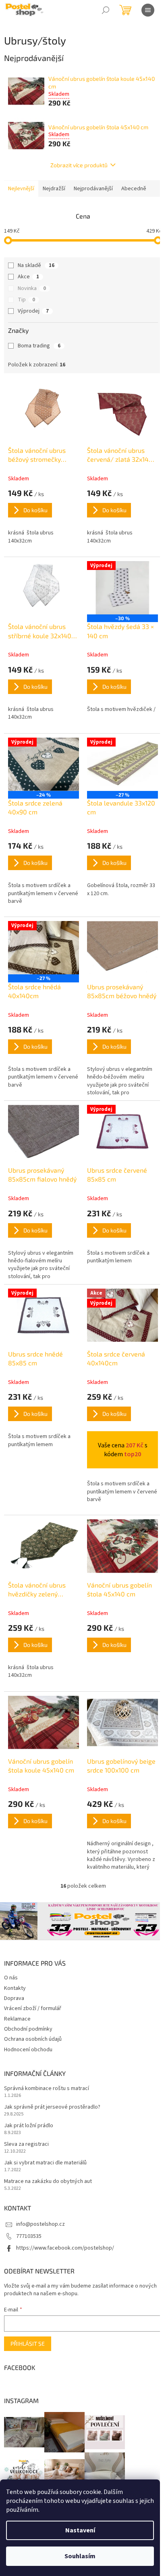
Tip (26, 300)
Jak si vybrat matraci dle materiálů (45, 2163)
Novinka (32, 288)
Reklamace (17, 2019)
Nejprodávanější (93, 189)
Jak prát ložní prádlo (29, 2126)
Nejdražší (54, 189)
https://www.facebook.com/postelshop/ (65, 2248)
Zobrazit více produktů (79, 165)
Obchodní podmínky (28, 2029)
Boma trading (39, 346)
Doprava (14, 1998)
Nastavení (80, 2530)
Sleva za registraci (26, 2144)
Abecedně (134, 189)
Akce (28, 277)
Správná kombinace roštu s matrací (47, 2089)
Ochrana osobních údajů (33, 2039)
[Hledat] (106, 10)
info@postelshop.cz (40, 2224)
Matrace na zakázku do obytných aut (48, 2182)
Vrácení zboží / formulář (33, 2008)
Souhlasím (80, 2556)
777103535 (29, 2236)
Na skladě (36, 265)
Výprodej (33, 311)
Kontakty (15, 1988)
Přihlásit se (28, 2344)
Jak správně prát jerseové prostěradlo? (52, 2107)
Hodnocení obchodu (28, 2050)
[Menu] (148, 10)
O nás (11, 1978)
